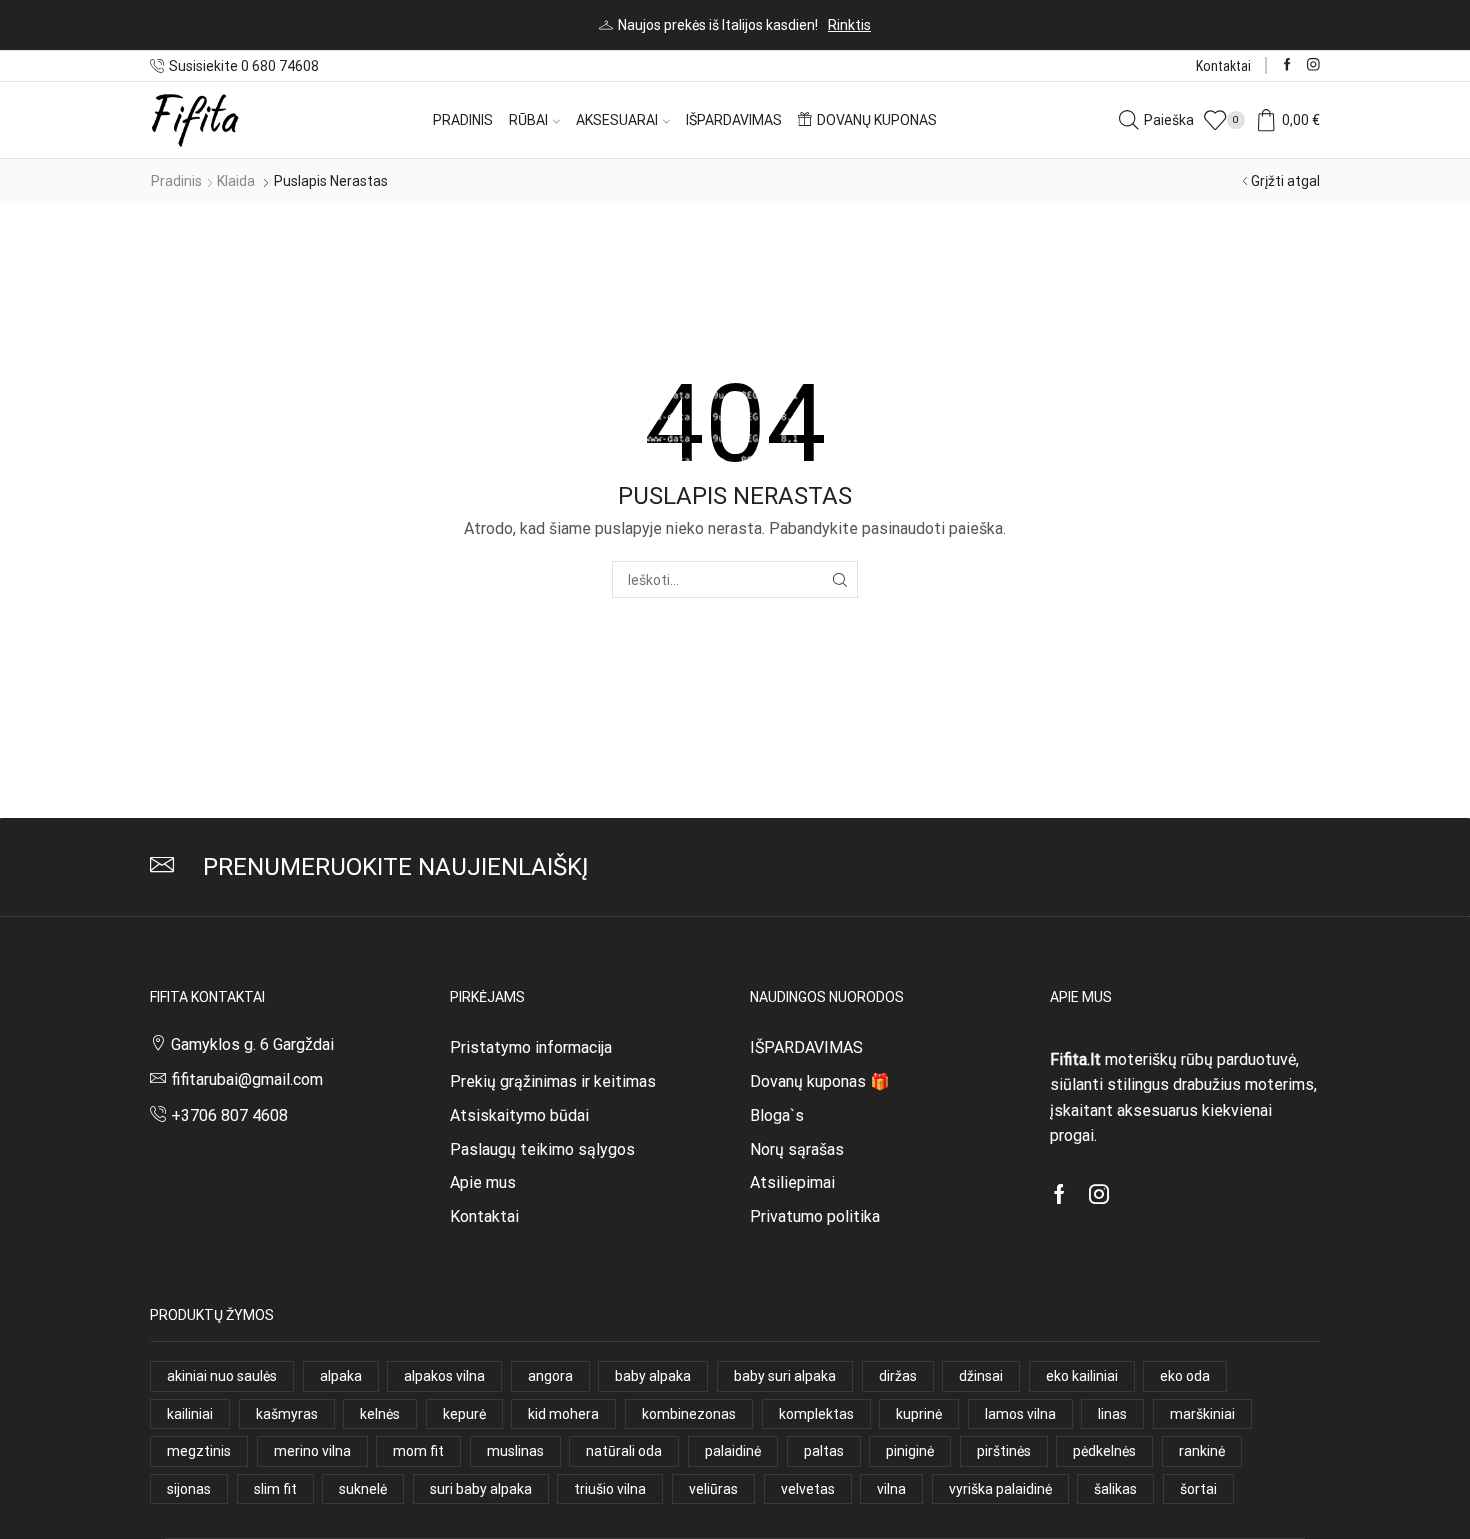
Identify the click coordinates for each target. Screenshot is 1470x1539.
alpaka (341, 1376)
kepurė (464, 1414)
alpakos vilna (444, 1376)
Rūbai (528, 120)
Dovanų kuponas (877, 120)
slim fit (275, 1489)
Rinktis (849, 25)
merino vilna (312, 1451)
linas (1112, 1414)
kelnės (380, 1414)
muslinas (515, 1451)
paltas (824, 1451)
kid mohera (563, 1414)
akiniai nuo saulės (222, 1376)
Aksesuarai (617, 120)
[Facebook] (1287, 65)
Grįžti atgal (1285, 181)
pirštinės (1004, 1451)
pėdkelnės (1104, 1451)
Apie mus (483, 1182)
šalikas (1115, 1489)
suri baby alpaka (481, 1489)
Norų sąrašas (797, 1149)
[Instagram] (1313, 65)
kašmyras (287, 1414)
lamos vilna (1020, 1414)
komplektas (816, 1414)
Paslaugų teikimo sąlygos (542, 1149)
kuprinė (919, 1414)
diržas (898, 1376)
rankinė (1202, 1451)
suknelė (363, 1489)
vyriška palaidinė (1000, 1489)
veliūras (713, 1489)
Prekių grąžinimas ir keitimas (553, 1081)
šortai (1198, 1489)
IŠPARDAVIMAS (806, 1047)
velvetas (808, 1489)
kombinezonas (689, 1414)
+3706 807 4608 (229, 1115)
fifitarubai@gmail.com (247, 1079)
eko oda (1185, 1376)
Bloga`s (777, 1115)
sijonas (189, 1489)
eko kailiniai (1082, 1376)
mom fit (418, 1451)
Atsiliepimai (792, 1182)
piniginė (910, 1451)
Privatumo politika (815, 1216)
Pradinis (463, 120)
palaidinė (733, 1451)
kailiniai (190, 1414)
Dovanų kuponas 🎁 (820, 1081)
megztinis (199, 1451)
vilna (891, 1489)
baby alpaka (653, 1376)
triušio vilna (610, 1489)
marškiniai (1202, 1414)
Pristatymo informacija (531, 1047)
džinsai (981, 1376)
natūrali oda (624, 1451)
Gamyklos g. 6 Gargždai (252, 1044)
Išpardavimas (734, 120)
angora (550, 1376)
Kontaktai (1223, 66)
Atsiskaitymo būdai (519, 1115)
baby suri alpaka (785, 1376)
